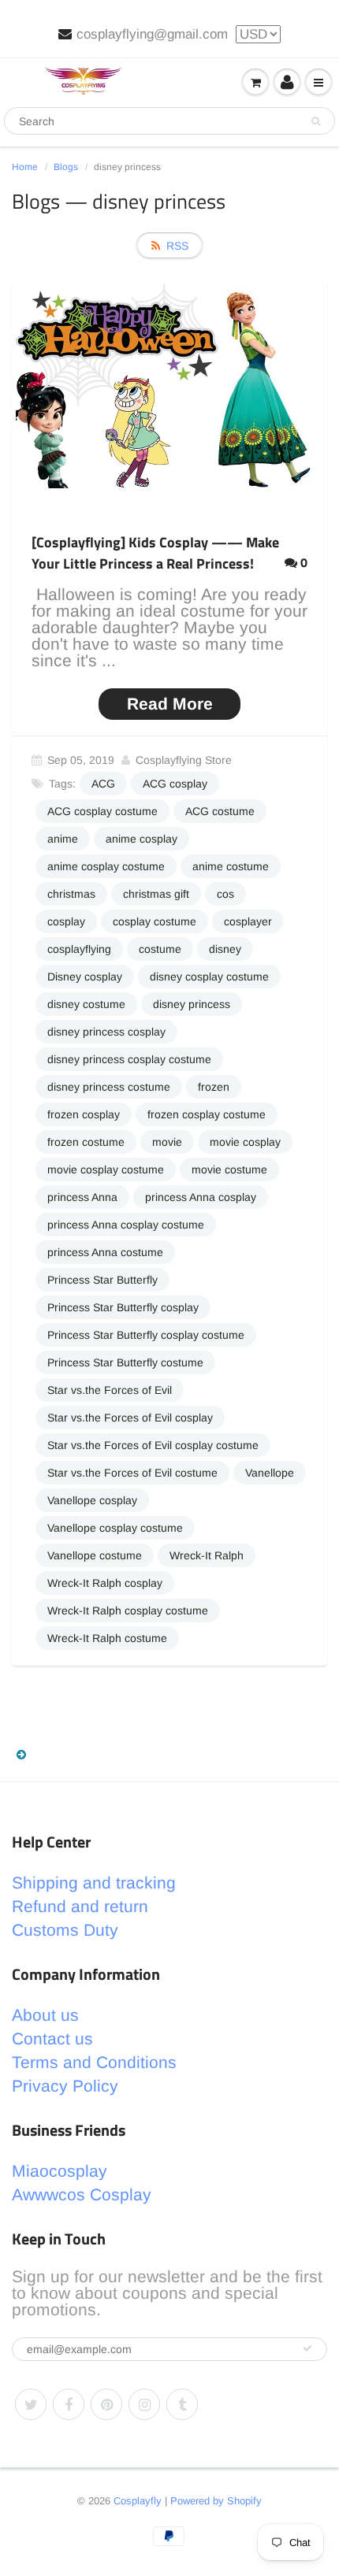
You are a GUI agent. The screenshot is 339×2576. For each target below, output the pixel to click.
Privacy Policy (65, 2086)
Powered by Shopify (216, 2501)
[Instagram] (144, 2404)
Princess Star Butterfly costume (125, 1362)
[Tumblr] (182, 2404)
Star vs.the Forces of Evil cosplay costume (153, 1445)
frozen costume (86, 1142)
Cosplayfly (138, 2501)
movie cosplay (245, 1142)
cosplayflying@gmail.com (152, 34)
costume (160, 949)
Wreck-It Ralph (207, 1555)
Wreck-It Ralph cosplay (105, 1583)
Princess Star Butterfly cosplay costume (146, 1335)
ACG (103, 784)
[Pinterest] (106, 2404)
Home (25, 167)
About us (45, 2015)
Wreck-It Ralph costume (107, 1638)
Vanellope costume (95, 1555)
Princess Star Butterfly (102, 1280)
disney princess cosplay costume (129, 1059)
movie (167, 1142)
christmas (71, 894)
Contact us (52, 2039)
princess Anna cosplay (201, 1197)
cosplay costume (155, 921)
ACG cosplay (175, 784)
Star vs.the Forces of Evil (110, 1390)
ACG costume (220, 811)
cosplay (66, 921)
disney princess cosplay (106, 1032)
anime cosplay (142, 839)
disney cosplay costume (209, 977)
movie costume (229, 1169)
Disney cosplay (85, 977)
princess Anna (82, 1197)
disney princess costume (109, 1087)
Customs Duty (65, 1930)
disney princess (192, 1004)
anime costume (231, 866)
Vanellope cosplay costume (115, 1528)
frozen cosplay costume (207, 1114)
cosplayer (248, 921)
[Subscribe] (307, 2348)
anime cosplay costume (106, 866)
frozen (214, 1087)
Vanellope (270, 1473)
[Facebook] (69, 2404)
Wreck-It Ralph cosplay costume (128, 1610)
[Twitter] (31, 2404)
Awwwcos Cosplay (82, 2194)
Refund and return (80, 1906)
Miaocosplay (60, 2171)
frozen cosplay (84, 1114)
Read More (170, 704)
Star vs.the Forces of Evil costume (132, 1473)
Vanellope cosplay (92, 1500)
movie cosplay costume (106, 1169)
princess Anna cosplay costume (126, 1225)
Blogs (66, 167)
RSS (177, 246)
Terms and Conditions (94, 2062)
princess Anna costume (105, 1252)
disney (225, 949)
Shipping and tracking (94, 1883)
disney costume (86, 1004)
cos (225, 894)
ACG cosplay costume (102, 811)
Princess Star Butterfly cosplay (123, 1307)
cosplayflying (79, 949)
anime (63, 839)
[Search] (316, 121)
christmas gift (156, 894)
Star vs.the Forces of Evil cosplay (130, 1418)
